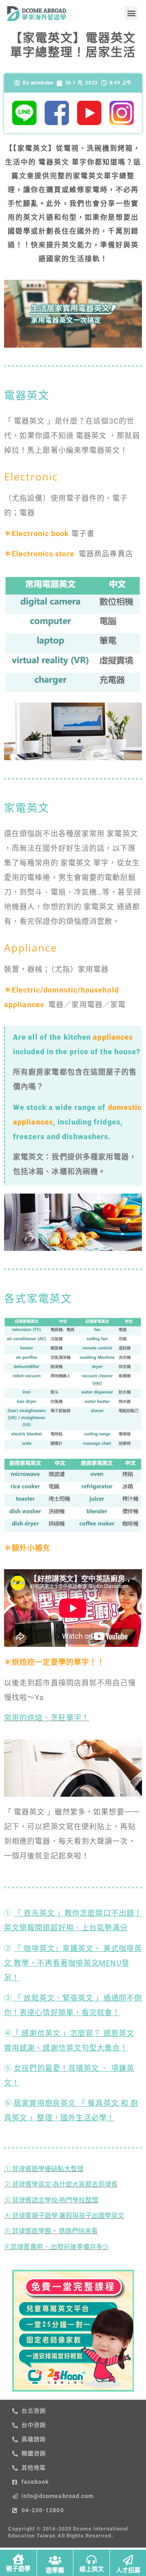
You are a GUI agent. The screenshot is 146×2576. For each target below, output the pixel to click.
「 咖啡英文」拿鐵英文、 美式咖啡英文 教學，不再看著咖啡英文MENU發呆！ (73, 1963)
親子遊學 (18, 2569)
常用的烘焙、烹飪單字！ (47, 1718)
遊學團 (55, 2570)
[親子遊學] (18, 2559)
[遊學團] (55, 2560)
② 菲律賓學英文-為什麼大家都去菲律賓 (61, 2184)
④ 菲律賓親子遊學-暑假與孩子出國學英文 (64, 2216)
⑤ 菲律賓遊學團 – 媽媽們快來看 (51, 2231)
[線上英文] (91, 2560)
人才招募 (128, 2570)
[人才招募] (128, 2560)
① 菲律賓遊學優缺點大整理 (44, 2169)
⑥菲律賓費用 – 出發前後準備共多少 (57, 2247)
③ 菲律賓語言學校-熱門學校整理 (51, 2200)
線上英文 (92, 2569)
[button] (131, 13)
